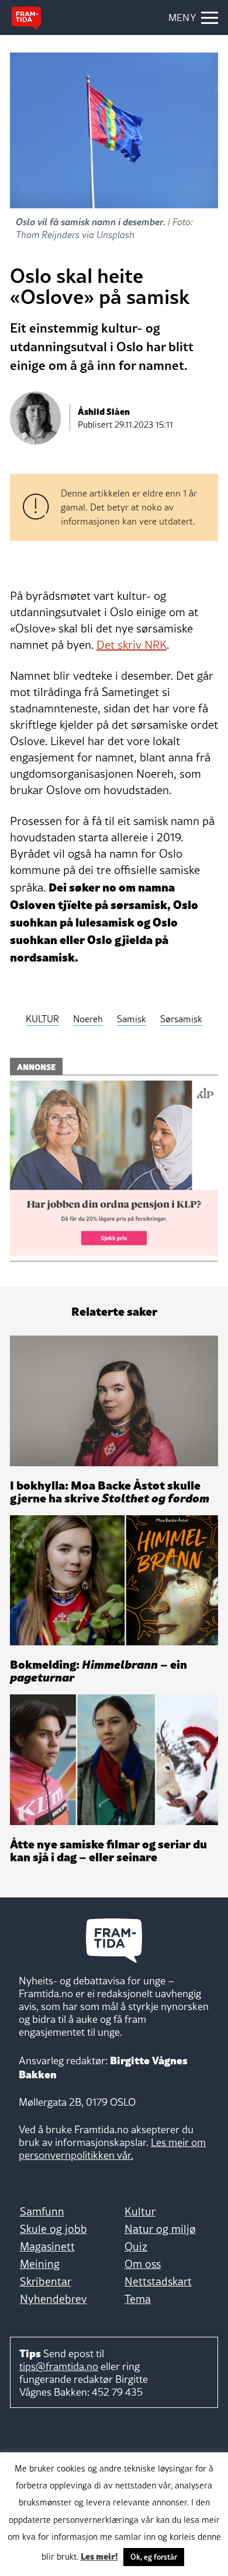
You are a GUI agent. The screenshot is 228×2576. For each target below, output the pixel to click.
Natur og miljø (160, 2229)
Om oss (143, 2264)
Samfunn (42, 2211)
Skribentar (46, 2281)
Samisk (132, 1019)
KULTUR (42, 1019)
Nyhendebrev (53, 2299)
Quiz (136, 2246)
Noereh (88, 1019)
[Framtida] (26, 18)
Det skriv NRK (132, 645)
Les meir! (99, 2556)
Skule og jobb (53, 2229)
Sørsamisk (181, 1019)
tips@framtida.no (59, 2366)
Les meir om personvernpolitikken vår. (112, 2149)
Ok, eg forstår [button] (154, 2557)
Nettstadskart (158, 2281)
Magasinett (47, 2246)
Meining (40, 2264)
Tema (138, 2299)
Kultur (140, 2211)
